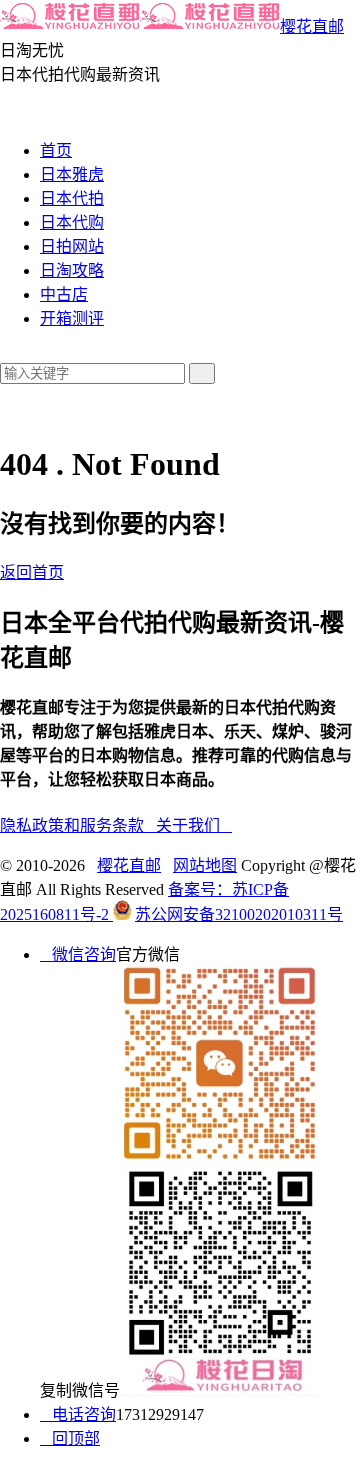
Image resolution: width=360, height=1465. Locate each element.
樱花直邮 (312, 26)
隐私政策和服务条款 (78, 825)
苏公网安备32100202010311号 (239, 914)
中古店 (64, 294)
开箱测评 (72, 318)
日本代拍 (72, 198)
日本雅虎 (72, 174)
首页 (56, 150)
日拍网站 (72, 246)
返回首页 (32, 572)
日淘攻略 (72, 270)
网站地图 (205, 865)
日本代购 (72, 222)
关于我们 (194, 825)
